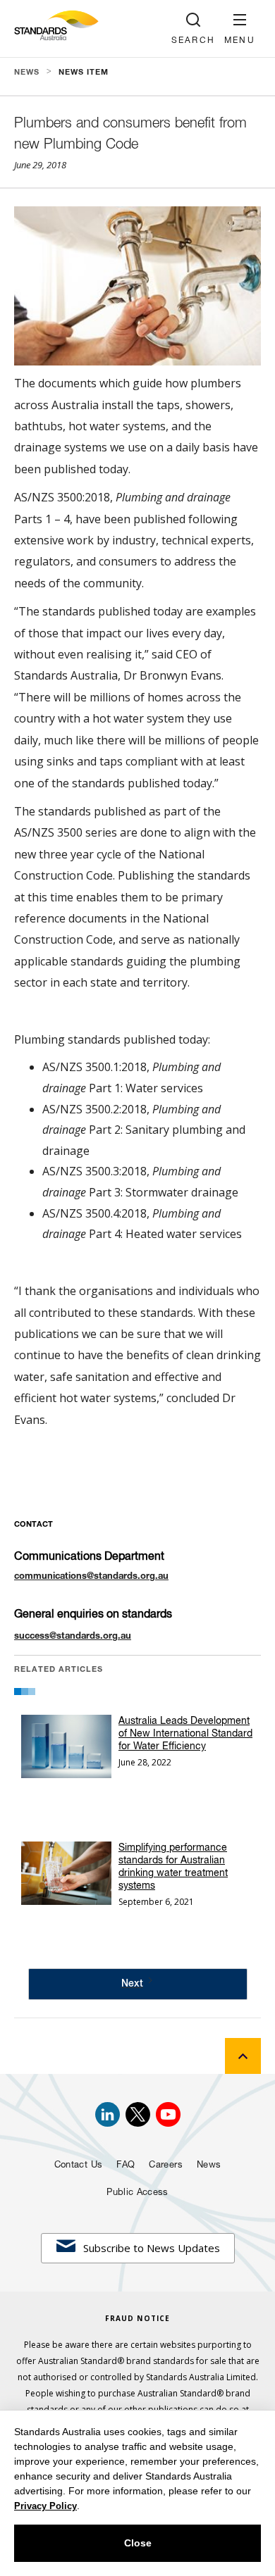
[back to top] (243, 2056)
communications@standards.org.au (91, 1577)
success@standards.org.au (73, 1637)
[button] (240, 29)
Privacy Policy (45, 2506)
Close (138, 2543)
